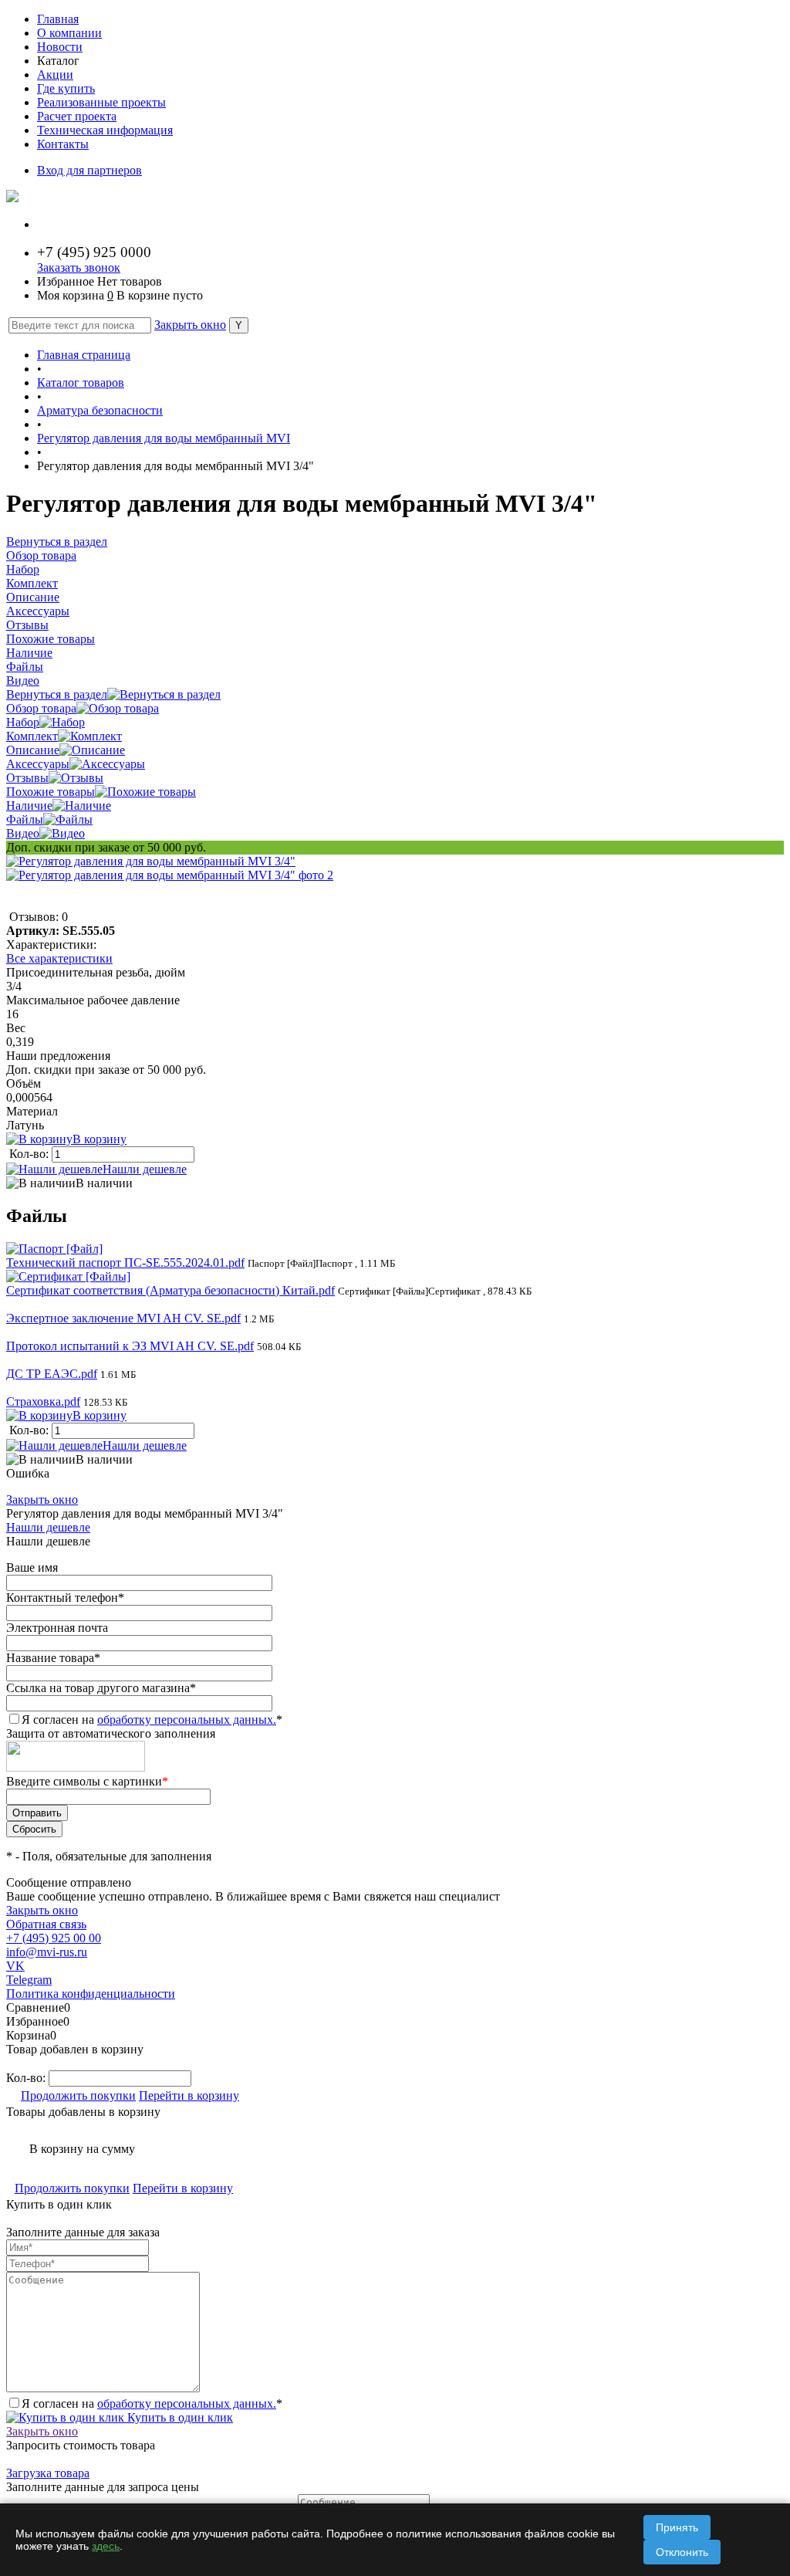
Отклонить (682, 2552)
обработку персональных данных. (187, 1720)
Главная (58, 19)
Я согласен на (152, 1720)
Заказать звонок (79, 267)
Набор (23, 722)
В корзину (100, 1139)
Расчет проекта (77, 116)
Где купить (66, 88)
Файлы (25, 819)
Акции (55, 74)
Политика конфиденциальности (91, 1994)
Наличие (29, 806)
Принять (677, 2527)
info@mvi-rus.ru (47, 1952)
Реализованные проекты (101, 102)
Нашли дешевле (145, 1169)
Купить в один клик (179, 2417)
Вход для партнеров (89, 170)
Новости (60, 47)
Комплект (32, 736)
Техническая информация (105, 130)
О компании (69, 33)
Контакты (63, 144)
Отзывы (27, 778)
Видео (23, 833)
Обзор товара (41, 708)
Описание (33, 750)
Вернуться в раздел (57, 694)
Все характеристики (59, 958)
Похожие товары (51, 792)
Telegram (29, 1980)
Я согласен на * (152, 2403)
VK (15, 1966)
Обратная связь (46, 1924)
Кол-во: (30, 1154)
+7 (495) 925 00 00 (54, 1938)
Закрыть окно (190, 325)
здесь (106, 2546)
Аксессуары (38, 764)
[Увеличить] (151, 861)
